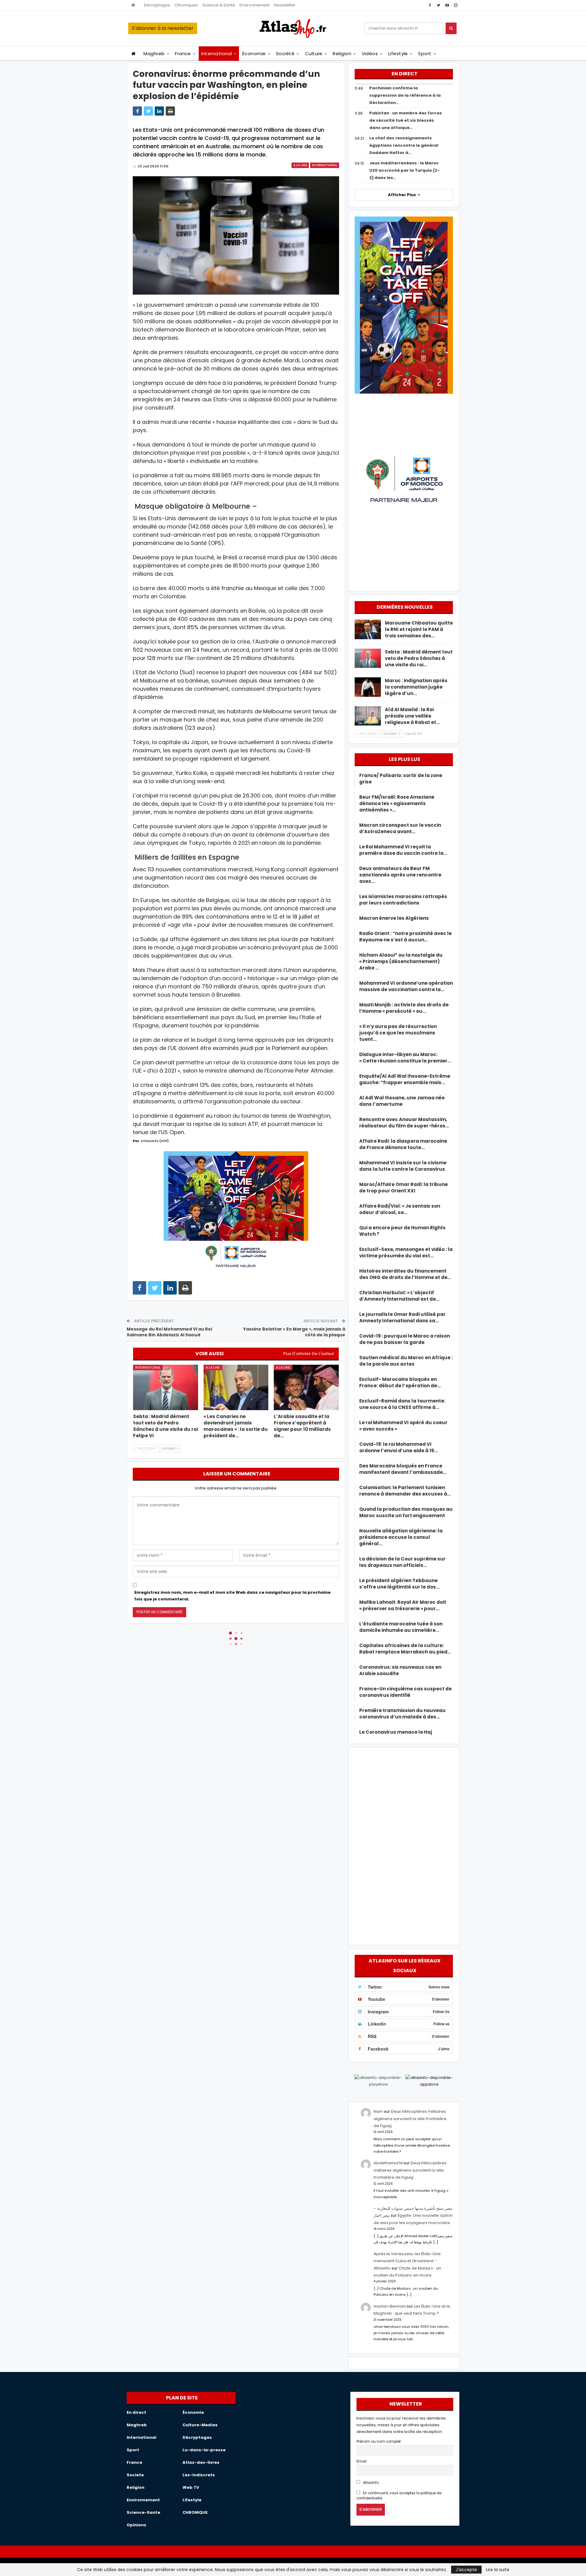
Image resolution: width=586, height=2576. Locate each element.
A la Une (300, 165)
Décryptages (157, 5)
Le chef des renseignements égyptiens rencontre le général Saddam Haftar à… (404, 145)
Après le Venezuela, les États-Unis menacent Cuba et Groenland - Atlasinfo (407, 2261)
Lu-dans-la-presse (204, 2450)
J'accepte (466, 2570)
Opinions (136, 2525)
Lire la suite (498, 2570)
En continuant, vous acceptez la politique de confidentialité (399, 2496)
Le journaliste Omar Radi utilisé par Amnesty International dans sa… (402, 1317)
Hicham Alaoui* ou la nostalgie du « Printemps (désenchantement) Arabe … (401, 961)
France (183, 54)
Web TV (191, 2487)
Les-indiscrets (199, 2475)
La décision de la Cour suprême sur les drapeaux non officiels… (402, 1562)
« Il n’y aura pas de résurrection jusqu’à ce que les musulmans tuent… (398, 1033)
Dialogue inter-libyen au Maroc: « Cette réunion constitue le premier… (405, 1058)
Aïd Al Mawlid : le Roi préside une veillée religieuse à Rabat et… (412, 716)
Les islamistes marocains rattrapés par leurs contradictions (403, 900)
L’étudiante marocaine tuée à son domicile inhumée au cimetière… (401, 1627)
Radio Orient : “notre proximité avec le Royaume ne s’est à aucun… (405, 937)
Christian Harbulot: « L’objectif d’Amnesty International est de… (399, 1296)
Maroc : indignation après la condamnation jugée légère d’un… (416, 687)
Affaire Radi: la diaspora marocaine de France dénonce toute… (403, 1144)
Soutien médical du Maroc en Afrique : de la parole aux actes (406, 1361)
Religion (342, 54)
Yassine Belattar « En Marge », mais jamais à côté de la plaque (294, 1332)
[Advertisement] (404, 1845)
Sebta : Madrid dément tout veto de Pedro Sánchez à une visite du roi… (419, 658)
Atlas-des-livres (201, 2462)
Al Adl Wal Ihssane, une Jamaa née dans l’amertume (402, 1101)
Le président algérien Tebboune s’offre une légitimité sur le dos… (399, 1584)
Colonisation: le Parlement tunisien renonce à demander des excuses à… (405, 1491)
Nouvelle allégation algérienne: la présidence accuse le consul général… (401, 1537)
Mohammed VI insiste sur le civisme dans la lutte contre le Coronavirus (403, 1166)
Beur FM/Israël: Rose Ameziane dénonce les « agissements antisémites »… (397, 803)
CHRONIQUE (195, 2512)
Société (285, 54)
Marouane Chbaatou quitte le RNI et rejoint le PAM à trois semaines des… (419, 629)
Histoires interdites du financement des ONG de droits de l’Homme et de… (405, 1274)
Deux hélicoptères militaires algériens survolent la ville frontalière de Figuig (410, 2119)
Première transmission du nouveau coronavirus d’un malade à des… (402, 1714)
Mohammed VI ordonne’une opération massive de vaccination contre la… (406, 986)
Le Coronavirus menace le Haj (396, 1732)
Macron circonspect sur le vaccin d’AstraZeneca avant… (400, 828)
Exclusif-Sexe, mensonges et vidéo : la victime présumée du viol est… (406, 1252)
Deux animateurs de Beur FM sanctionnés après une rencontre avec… (400, 875)
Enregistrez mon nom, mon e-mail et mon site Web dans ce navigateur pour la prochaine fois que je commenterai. (232, 1596)
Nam (378, 2111)
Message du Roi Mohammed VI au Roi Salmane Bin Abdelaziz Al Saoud (169, 1332)
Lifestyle (398, 54)
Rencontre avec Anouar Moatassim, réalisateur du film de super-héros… (404, 1123)
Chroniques (186, 5)
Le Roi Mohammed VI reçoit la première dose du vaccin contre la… (403, 850)
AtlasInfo (370, 2483)
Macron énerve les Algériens (394, 918)
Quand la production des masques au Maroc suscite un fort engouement (406, 1512)
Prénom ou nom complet (379, 2442)
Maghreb (154, 54)
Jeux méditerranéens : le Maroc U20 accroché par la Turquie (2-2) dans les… (404, 170)
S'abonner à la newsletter (163, 28)
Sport (425, 54)
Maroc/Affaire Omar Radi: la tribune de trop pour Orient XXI (403, 1188)
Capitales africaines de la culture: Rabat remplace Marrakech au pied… (405, 1649)
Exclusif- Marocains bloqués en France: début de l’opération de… (400, 1382)
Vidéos (370, 54)
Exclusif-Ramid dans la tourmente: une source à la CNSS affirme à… (402, 1404)
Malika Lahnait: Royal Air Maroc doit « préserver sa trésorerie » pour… (403, 1605)
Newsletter (285, 5)
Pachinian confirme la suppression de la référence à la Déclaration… (405, 95)
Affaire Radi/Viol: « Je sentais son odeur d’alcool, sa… (400, 1209)
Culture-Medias (200, 2425)
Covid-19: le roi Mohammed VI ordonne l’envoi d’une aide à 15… (399, 1447)
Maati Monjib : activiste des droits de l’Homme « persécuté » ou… (404, 1008)
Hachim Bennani (390, 2306)
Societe (135, 2475)
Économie (254, 54)
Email (362, 2461)
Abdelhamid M (388, 2163)
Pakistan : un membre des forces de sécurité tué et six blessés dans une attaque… (406, 120)
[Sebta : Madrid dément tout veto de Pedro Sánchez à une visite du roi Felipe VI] (166, 1387)
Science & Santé (219, 5)
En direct (136, 2412)
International (217, 54)
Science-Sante (143, 2512)
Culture (314, 54)
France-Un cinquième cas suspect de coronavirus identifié (405, 1692)
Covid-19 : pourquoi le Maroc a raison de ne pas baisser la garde (405, 1339)
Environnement (255, 5)
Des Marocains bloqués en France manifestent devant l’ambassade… (403, 1469)
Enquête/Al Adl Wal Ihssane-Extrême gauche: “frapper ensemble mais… (405, 1079)
